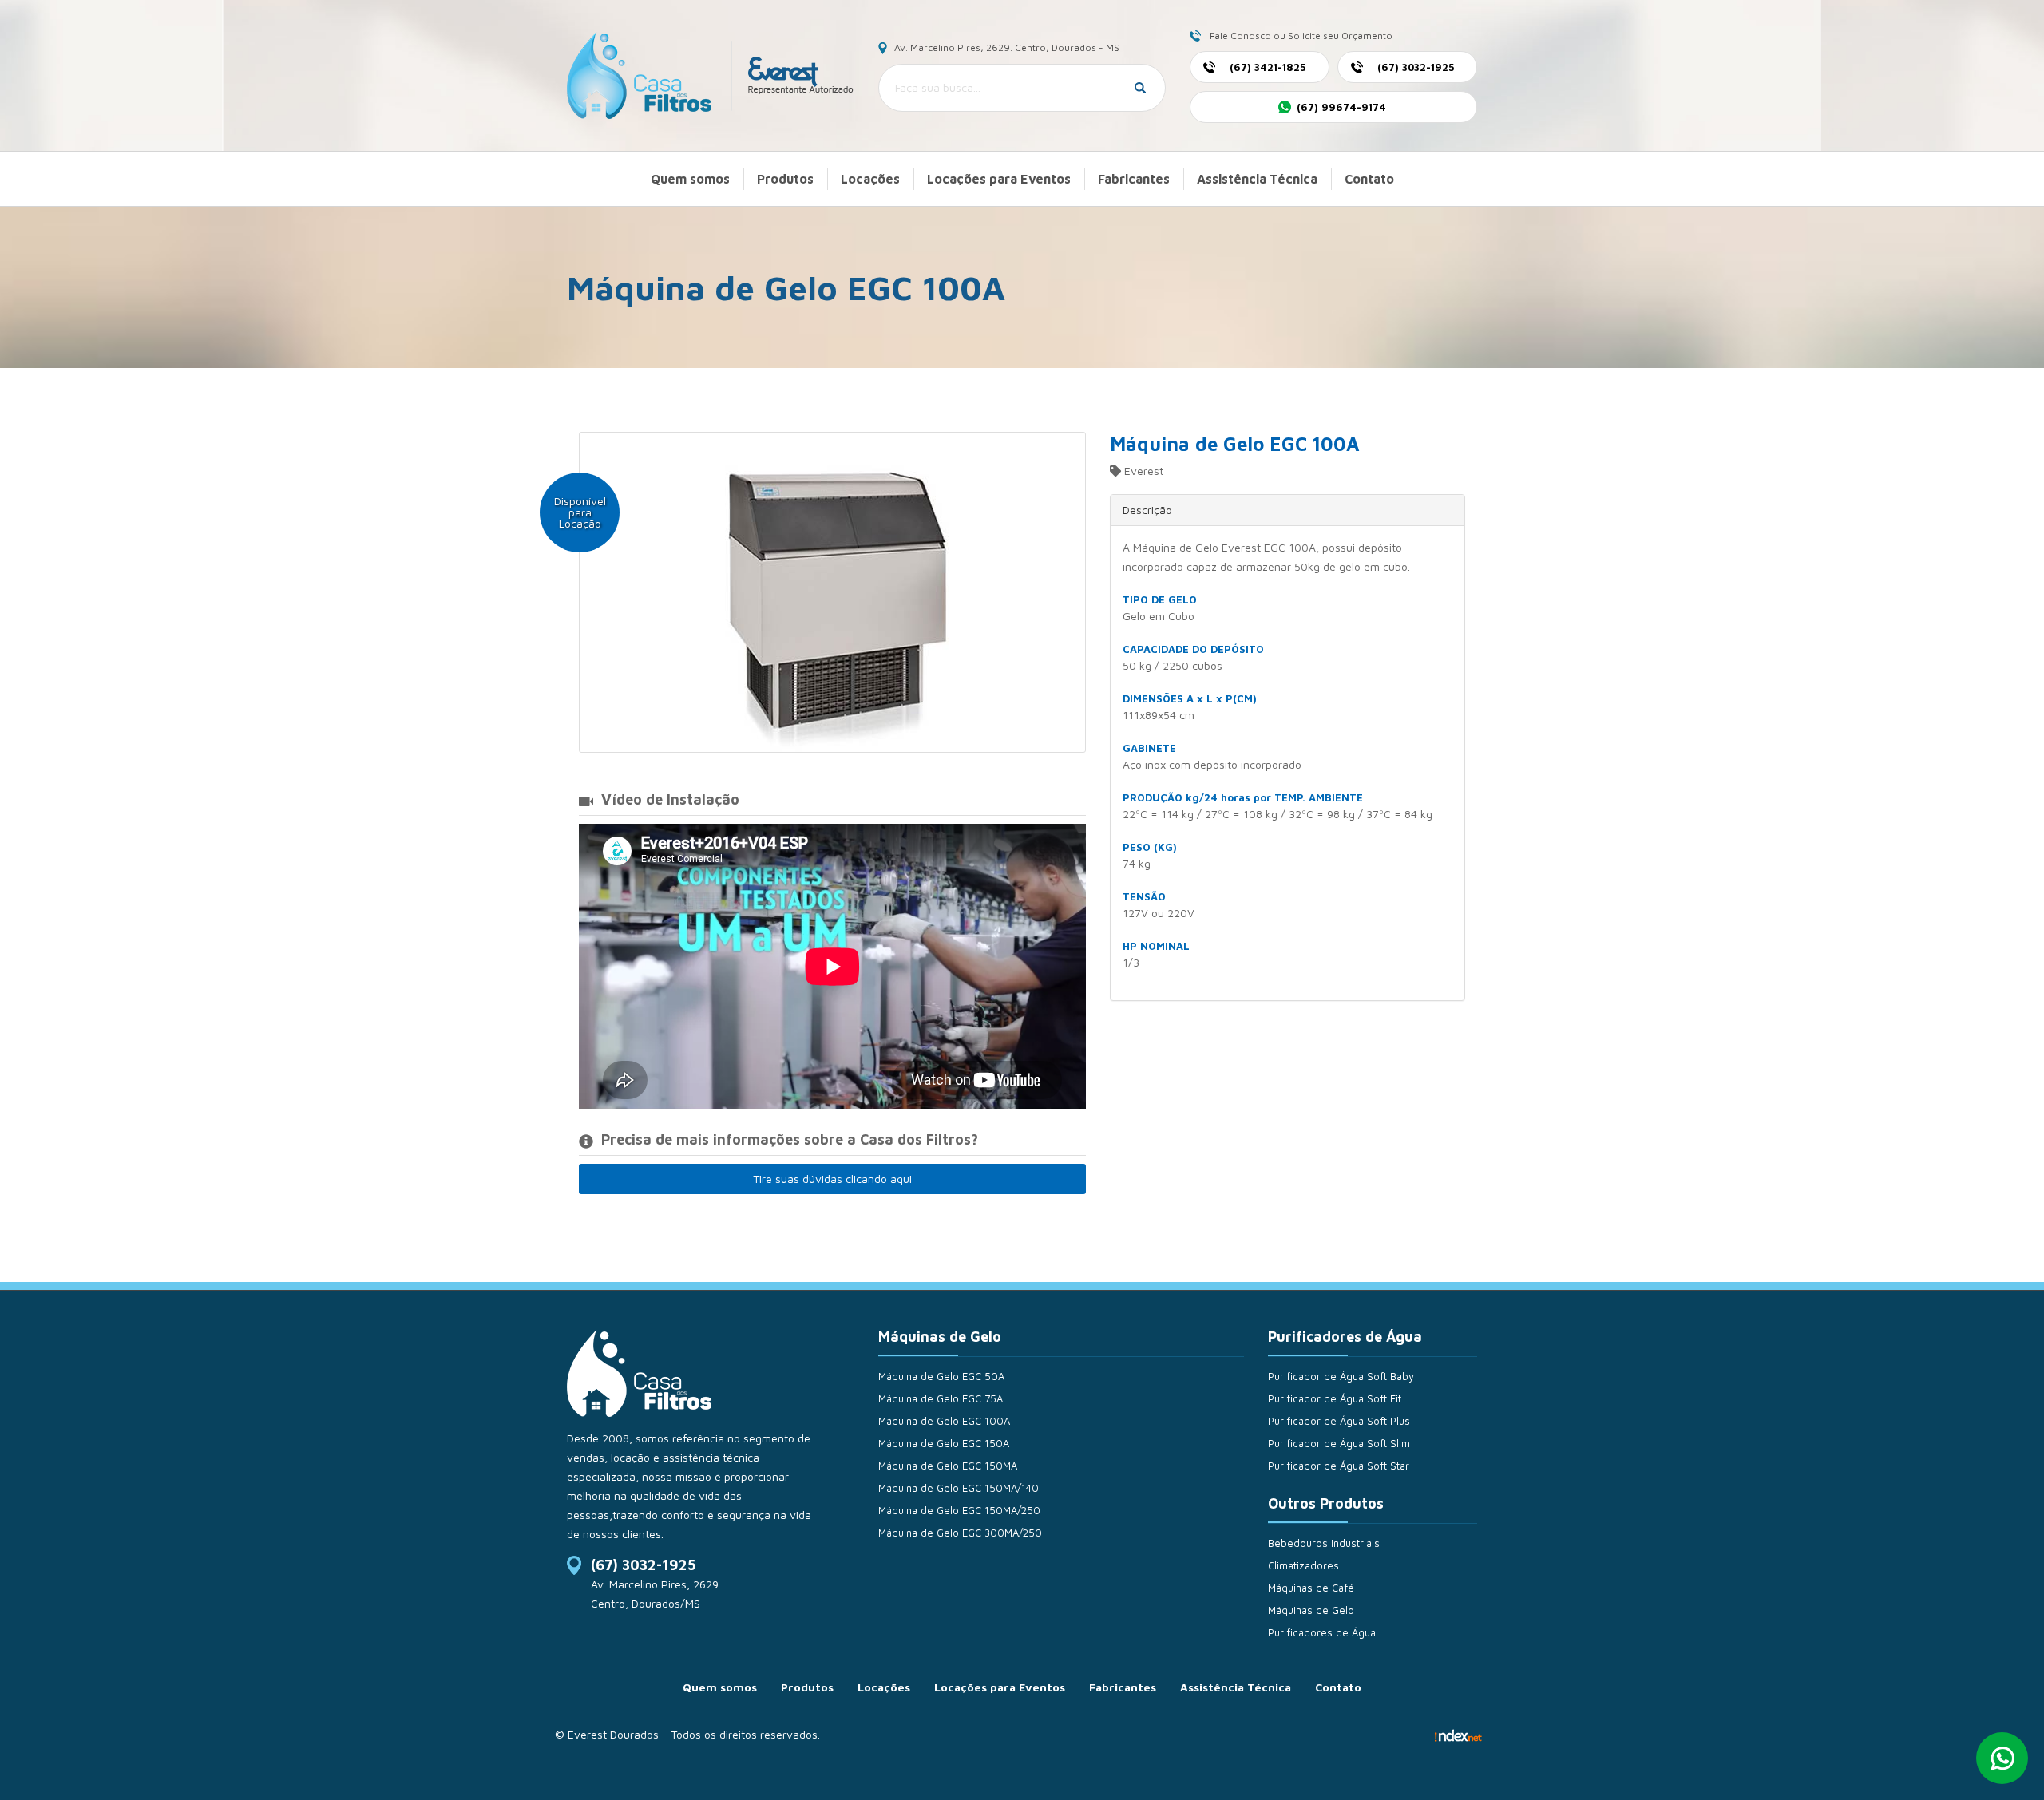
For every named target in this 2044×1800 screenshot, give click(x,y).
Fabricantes (1134, 179)
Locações (870, 179)
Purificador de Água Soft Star (1339, 1466)
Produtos (785, 179)
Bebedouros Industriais (1324, 1543)
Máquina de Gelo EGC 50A (941, 1376)
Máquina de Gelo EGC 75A (941, 1398)
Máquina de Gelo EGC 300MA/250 (960, 1533)
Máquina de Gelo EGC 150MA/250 (959, 1510)
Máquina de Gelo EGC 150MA (948, 1466)
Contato (1369, 179)
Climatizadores (1303, 1565)
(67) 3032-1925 (643, 1565)
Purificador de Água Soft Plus (1339, 1421)
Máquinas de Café (1311, 1588)
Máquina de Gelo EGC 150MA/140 (959, 1488)
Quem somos (690, 179)
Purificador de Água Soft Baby (1341, 1376)
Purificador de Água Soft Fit (1335, 1398)
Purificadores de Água (1322, 1632)
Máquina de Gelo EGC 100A (944, 1421)
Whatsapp (2002, 1758)
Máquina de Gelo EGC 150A (944, 1443)
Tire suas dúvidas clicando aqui (832, 1179)
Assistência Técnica (1257, 179)
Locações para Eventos (999, 179)
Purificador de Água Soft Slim (1339, 1443)
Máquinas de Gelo (1311, 1610)
